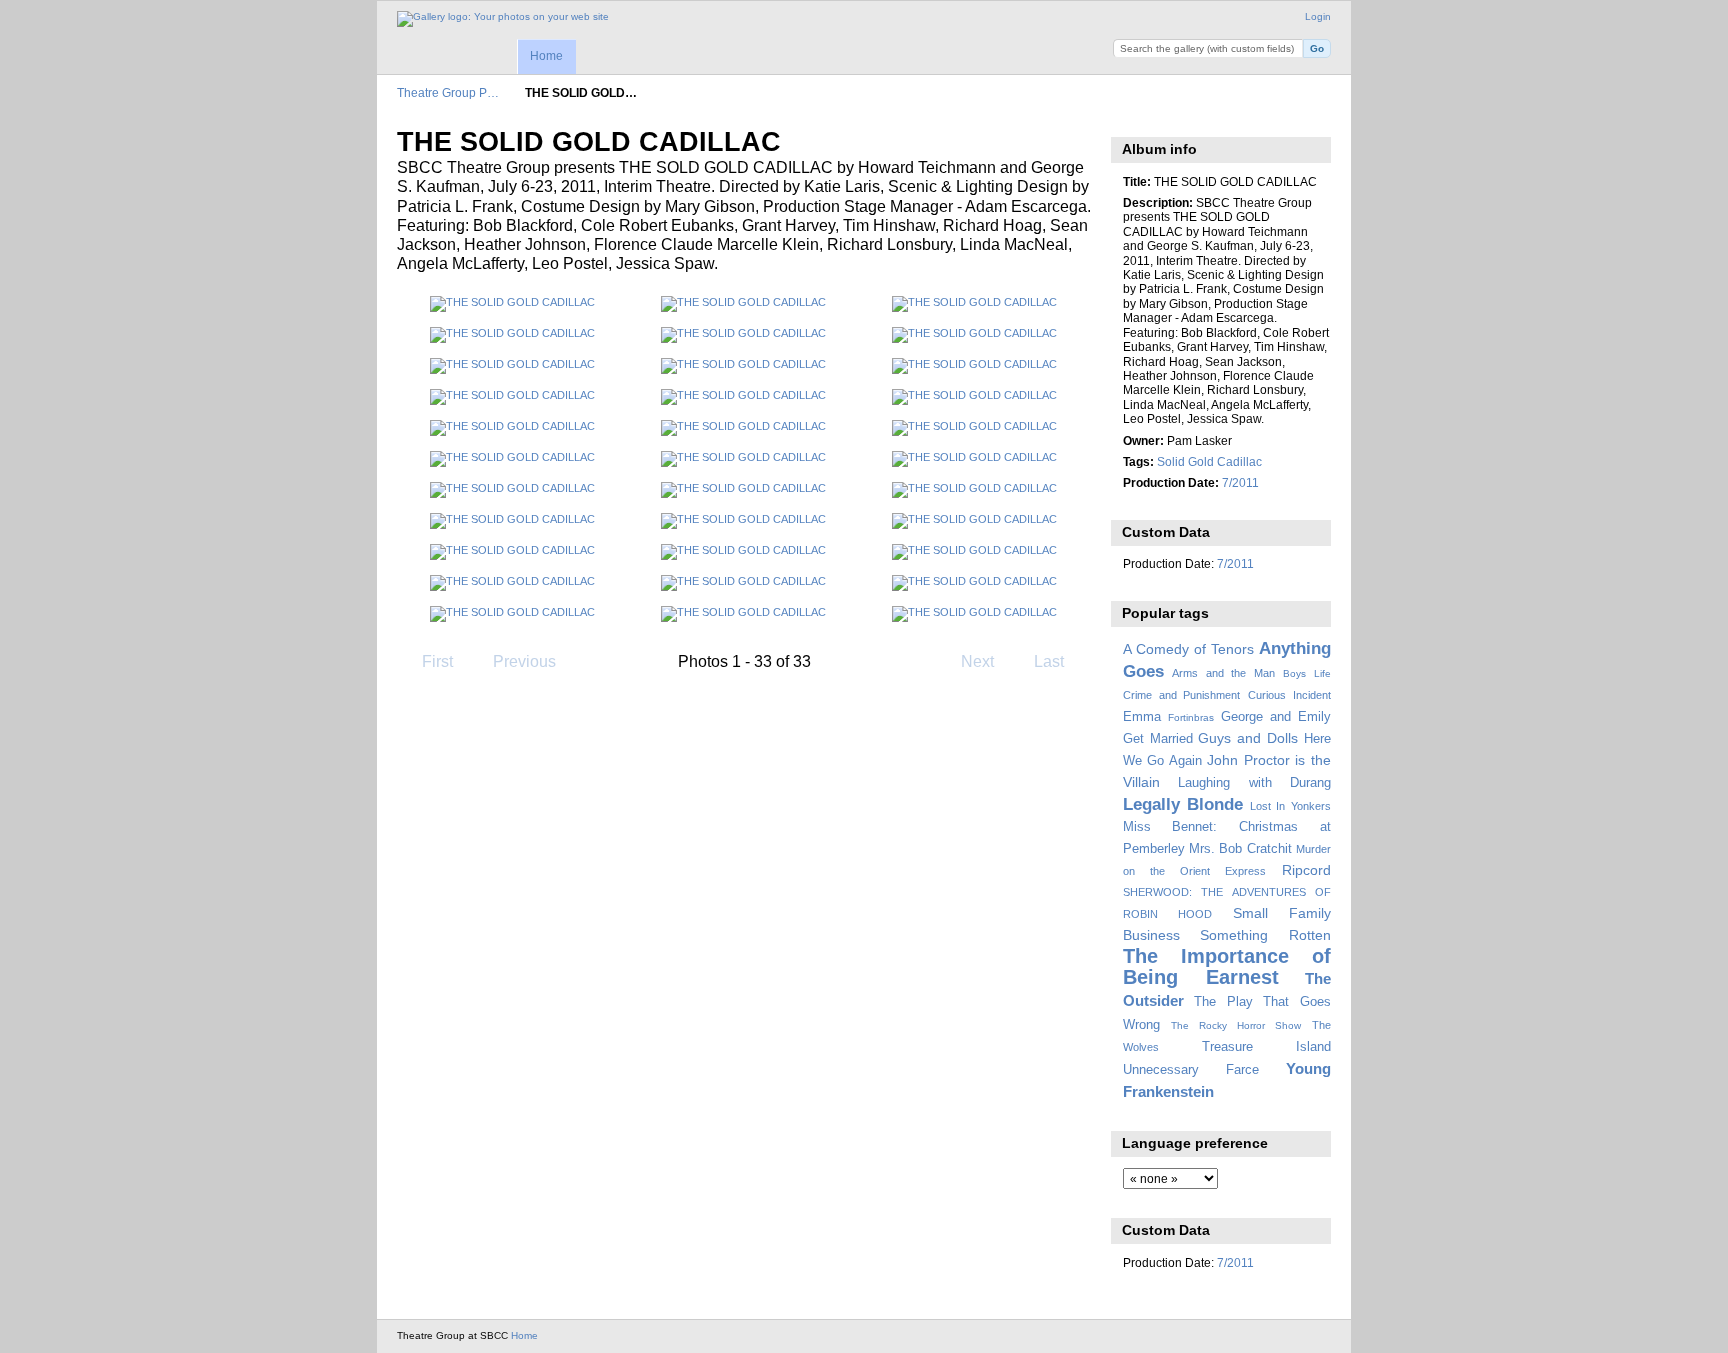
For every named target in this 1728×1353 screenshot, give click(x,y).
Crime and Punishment (1182, 695)
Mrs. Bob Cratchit (1240, 849)
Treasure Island (1266, 1047)
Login (1318, 16)
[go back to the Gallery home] (503, 19)
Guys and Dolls (1248, 738)
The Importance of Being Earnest (1227, 966)
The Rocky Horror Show (1236, 1025)
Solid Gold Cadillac (1209, 461)
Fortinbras (1191, 717)
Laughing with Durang (1254, 783)
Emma (1142, 717)
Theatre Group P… (448, 92)
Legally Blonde (1183, 804)
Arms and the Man (1223, 673)
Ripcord (1306, 870)
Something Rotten (1265, 935)
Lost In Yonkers (1290, 806)
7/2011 (1240, 482)
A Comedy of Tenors (1188, 649)
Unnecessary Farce (1191, 1070)
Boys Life (1307, 673)
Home (546, 56)
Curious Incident (1289, 695)
